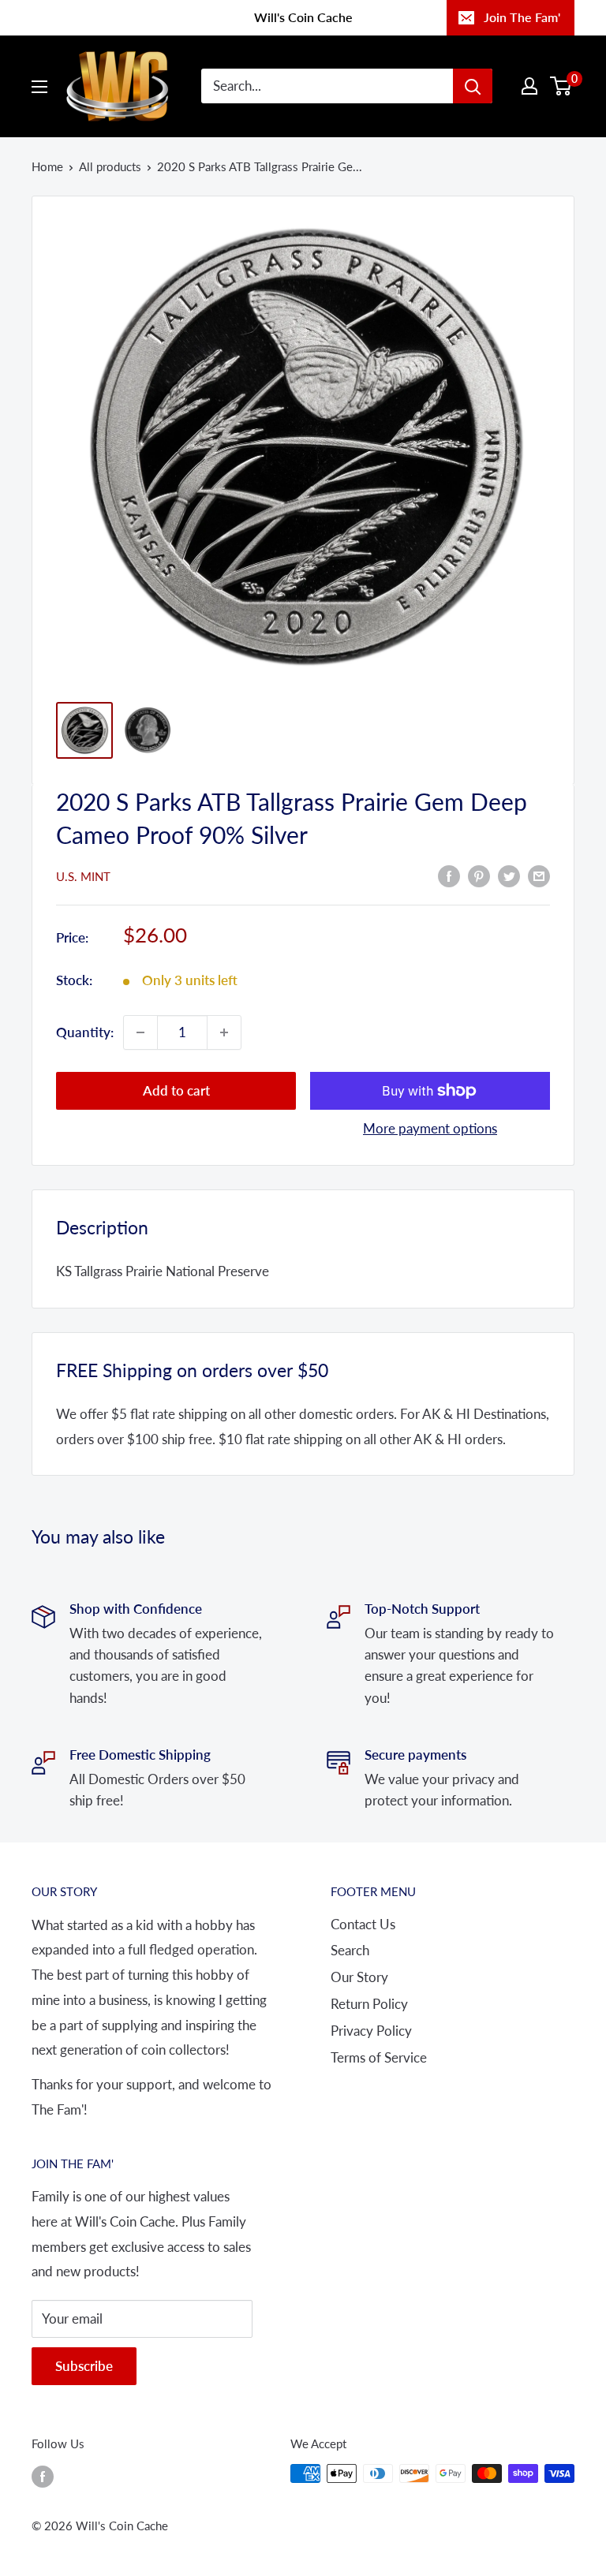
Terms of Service (379, 2057)
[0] (561, 86)
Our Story (359, 1977)
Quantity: (85, 1032)
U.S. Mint (83, 876)
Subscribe (84, 2366)
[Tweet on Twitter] (509, 875)
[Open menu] (39, 87)
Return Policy (369, 2004)
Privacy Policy (371, 2031)
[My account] (529, 86)
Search (350, 1950)
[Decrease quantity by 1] (140, 1032)
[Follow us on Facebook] (43, 2476)
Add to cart (176, 1090)
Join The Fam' (522, 17)
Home (47, 166)
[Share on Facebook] (449, 875)
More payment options (430, 1128)
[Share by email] (539, 875)
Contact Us (363, 1924)
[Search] (473, 86)
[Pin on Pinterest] (479, 875)
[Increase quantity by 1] (224, 1032)
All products (110, 166)
